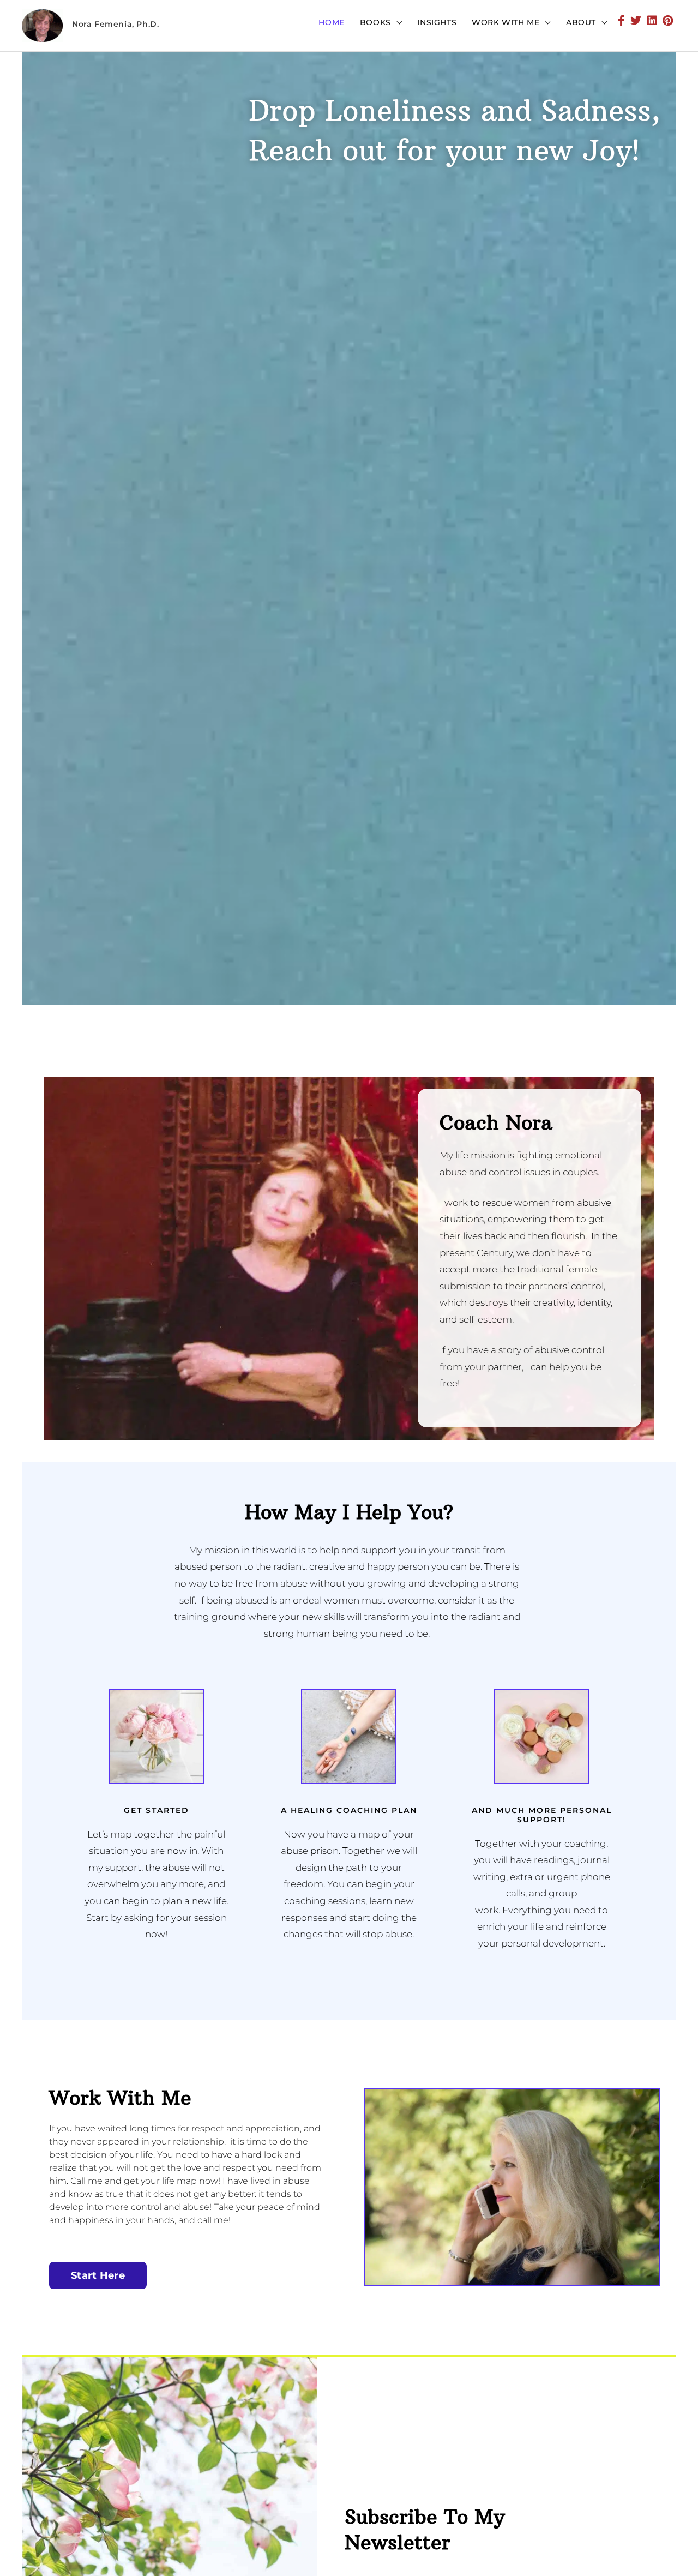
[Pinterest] (668, 22)
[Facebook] (622, 22)
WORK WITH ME (506, 22)
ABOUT (581, 22)
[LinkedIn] (652, 22)
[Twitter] (636, 22)
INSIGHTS (437, 22)
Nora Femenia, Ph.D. (115, 24)
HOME (331, 22)
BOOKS (375, 22)
